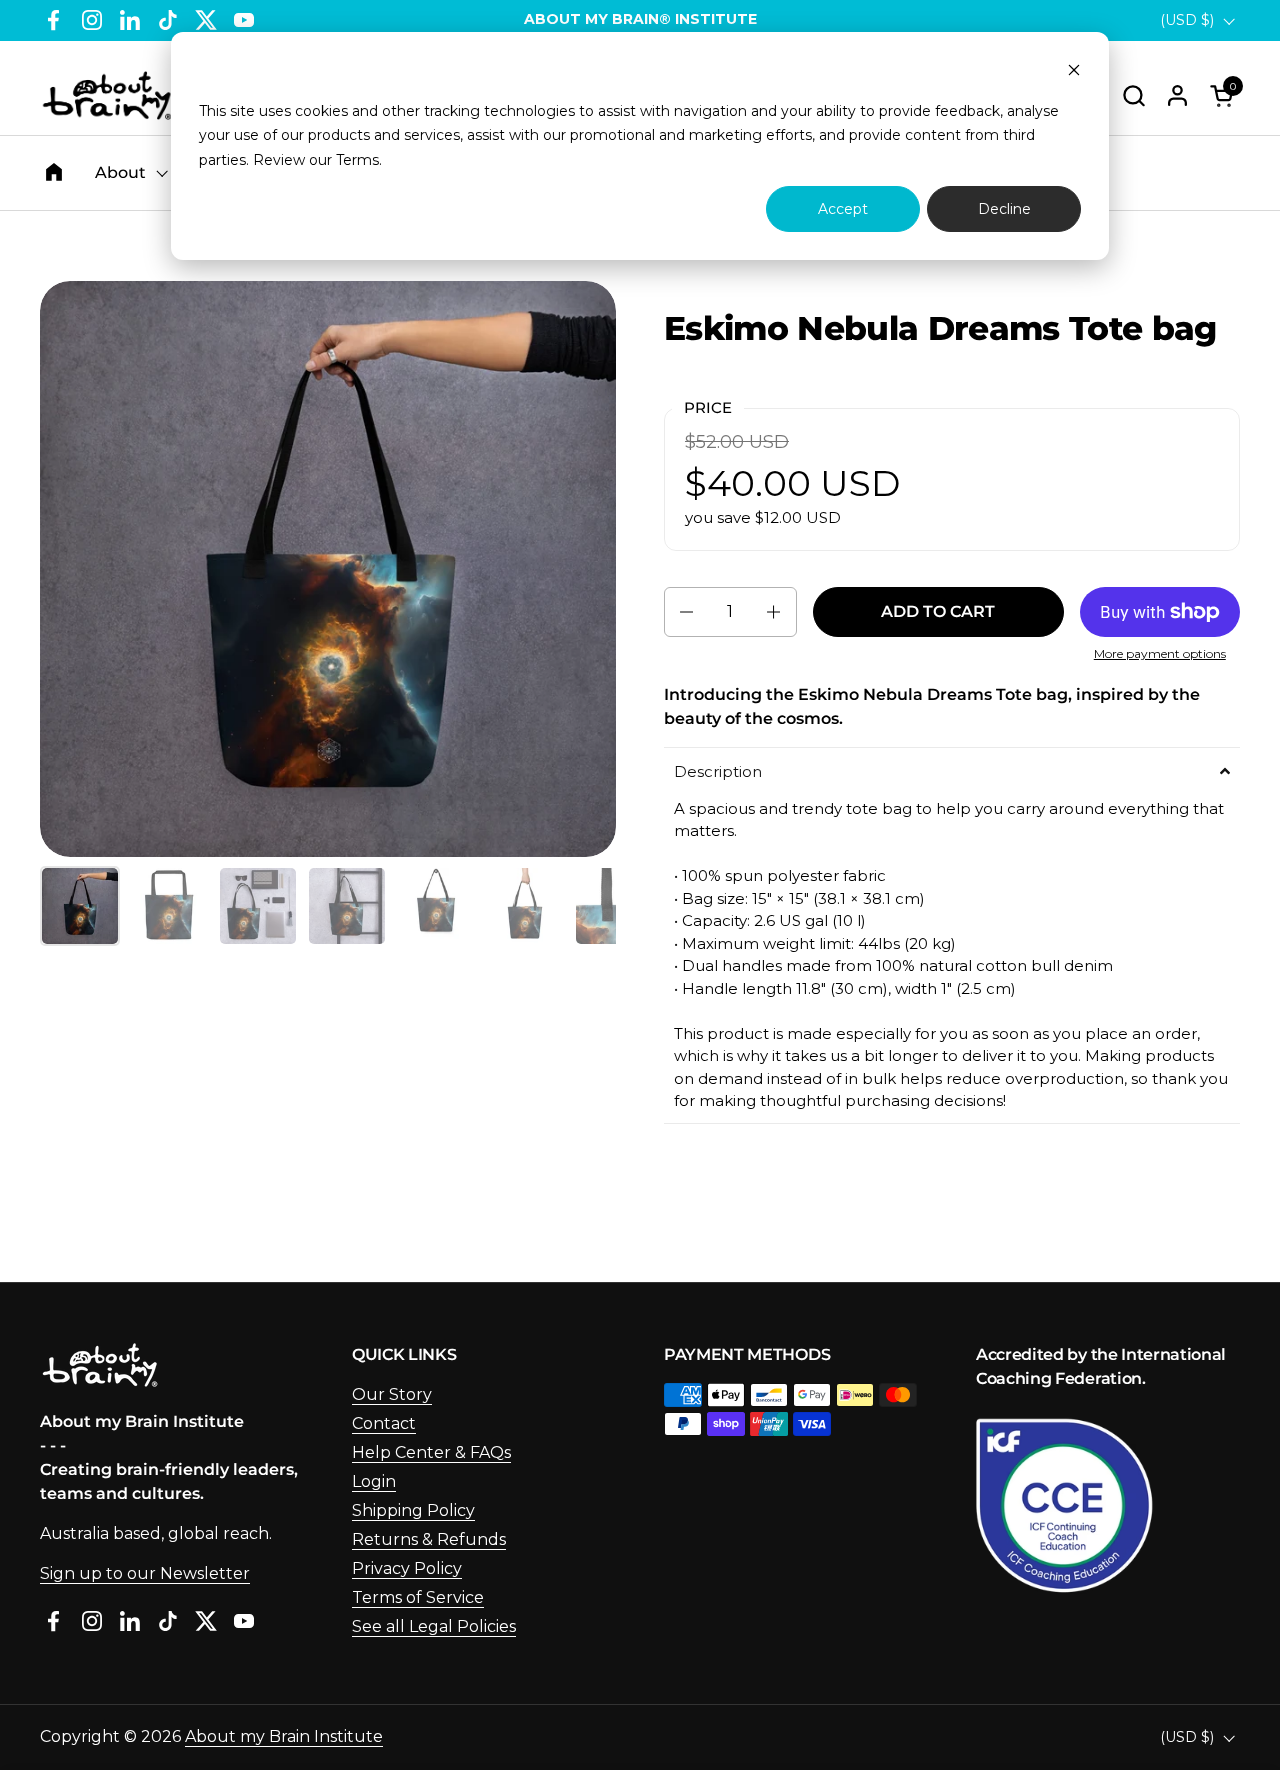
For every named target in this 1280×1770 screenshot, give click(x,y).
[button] (1133, 95)
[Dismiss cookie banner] (1074, 72)
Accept (843, 209)
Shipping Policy (413, 1510)
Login (374, 1481)
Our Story (392, 1394)
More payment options (1160, 653)
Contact (384, 1423)
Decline (1004, 209)
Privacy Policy (407, 1568)
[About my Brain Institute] (107, 95)
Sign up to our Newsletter (145, 1573)
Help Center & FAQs (431, 1452)
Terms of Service (418, 1597)
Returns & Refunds (429, 1539)
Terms (357, 160)
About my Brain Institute (284, 1736)
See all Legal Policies (434, 1626)
